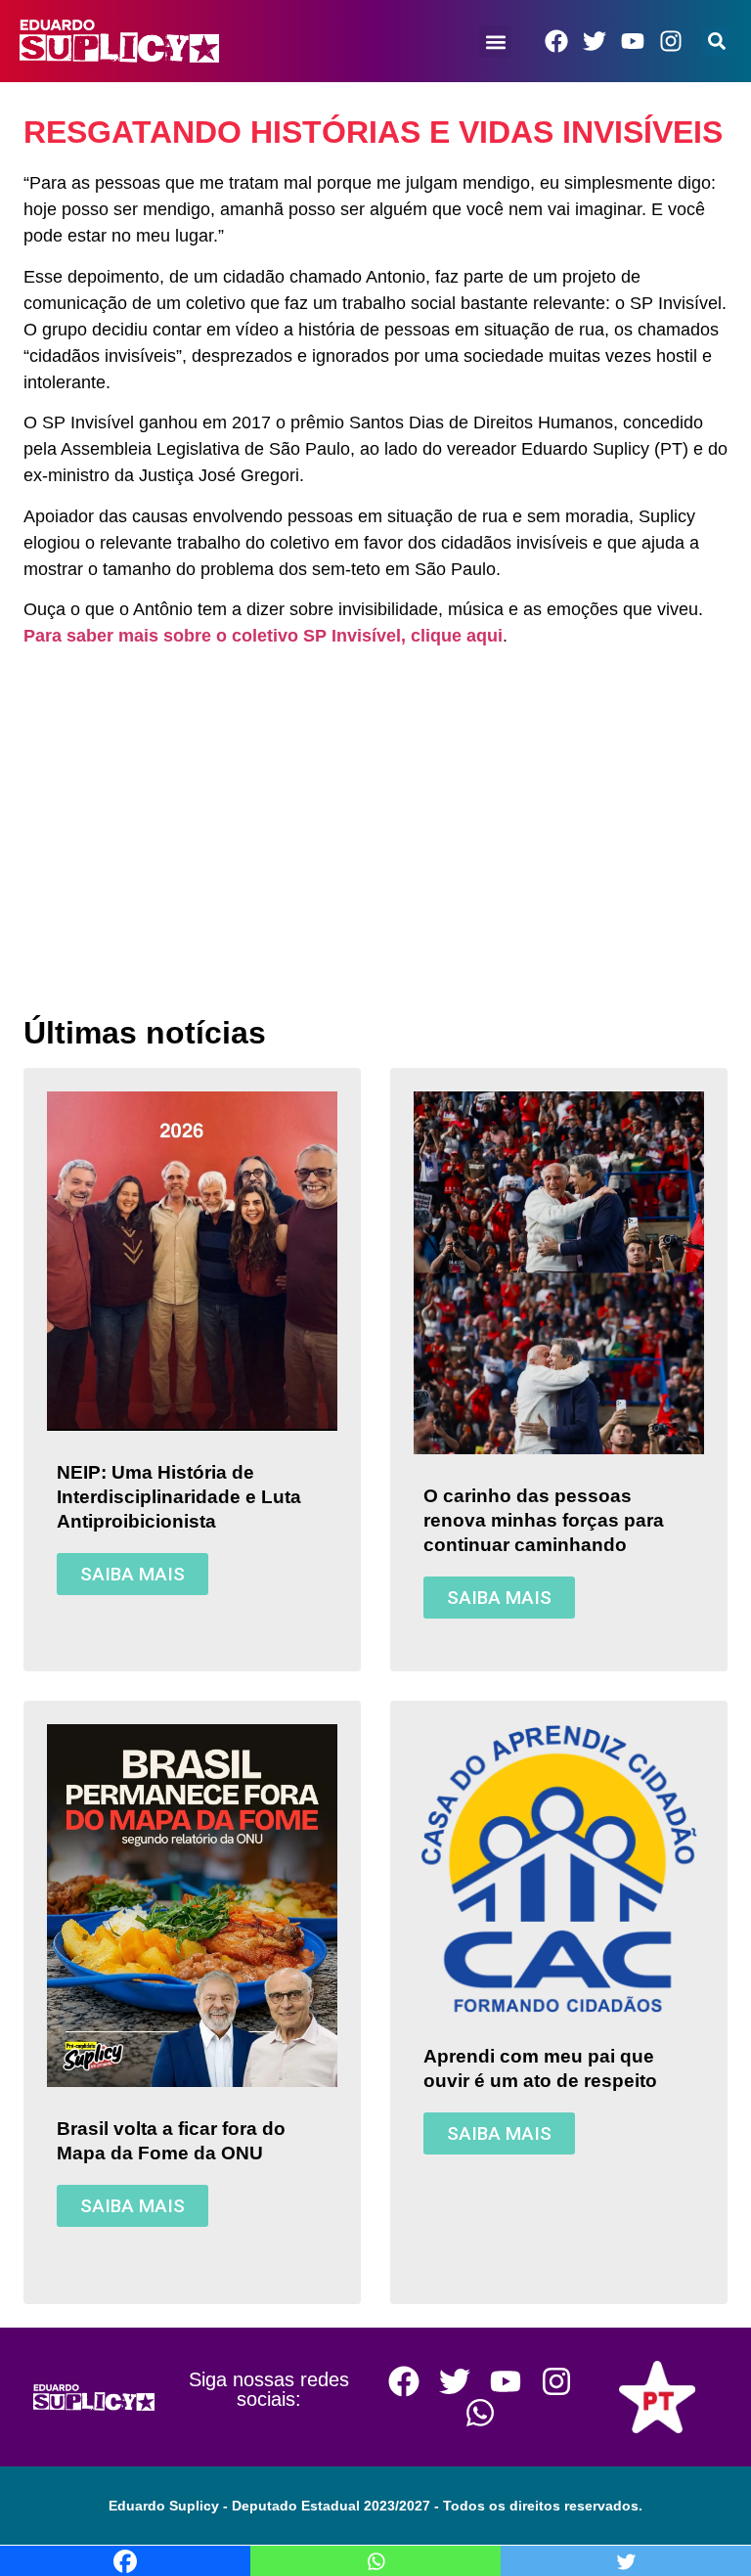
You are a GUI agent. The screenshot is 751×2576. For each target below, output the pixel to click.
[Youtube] (633, 41)
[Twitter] (595, 41)
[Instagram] (671, 41)
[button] (496, 42)
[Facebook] (556, 41)
